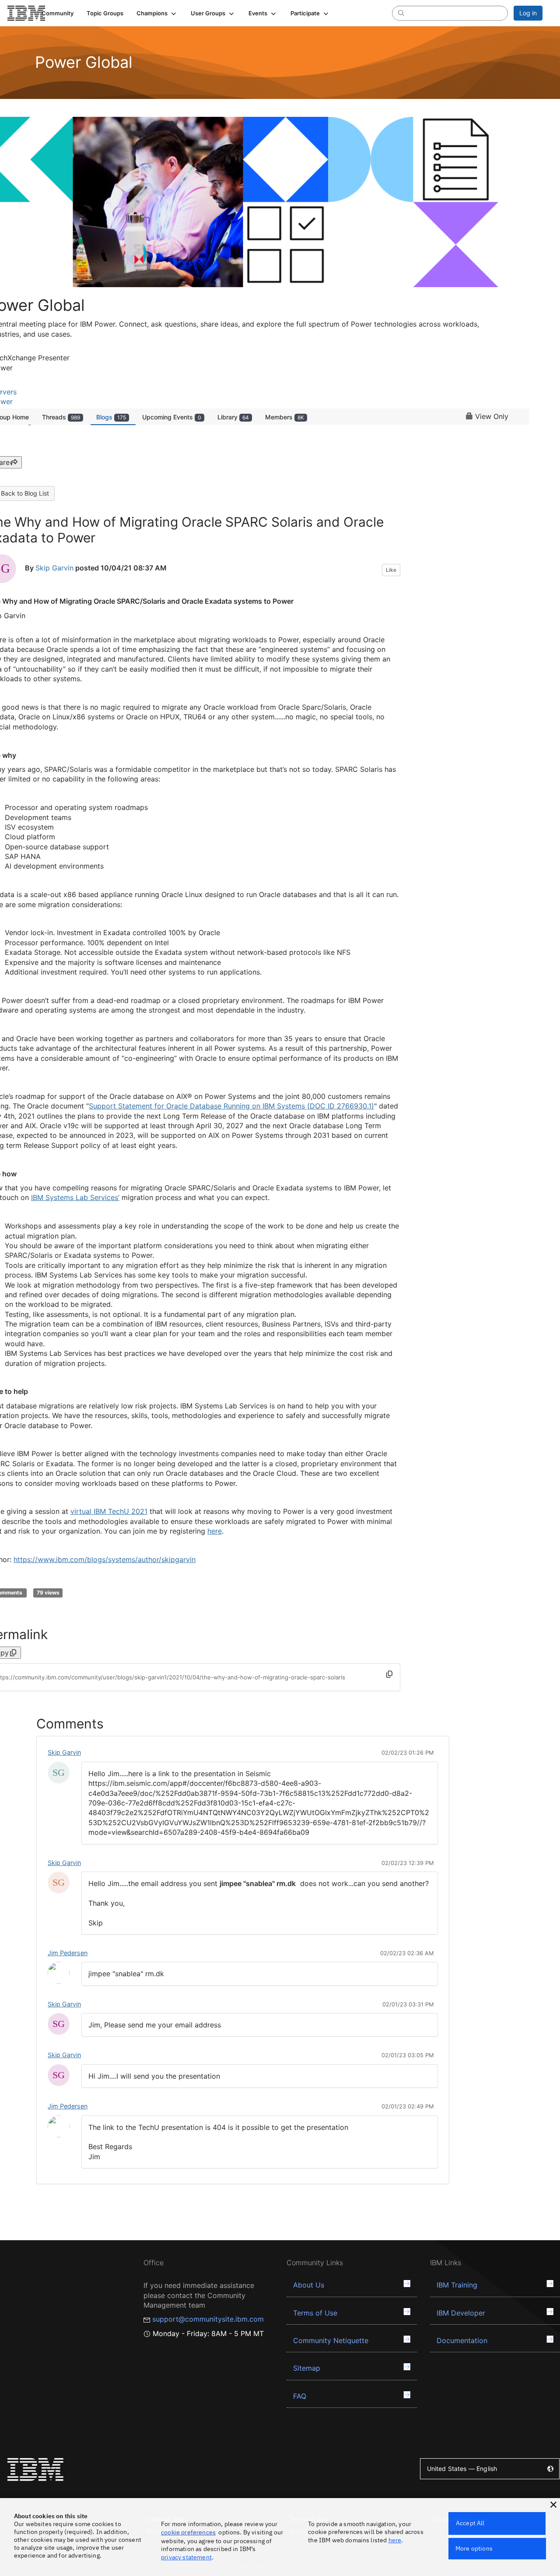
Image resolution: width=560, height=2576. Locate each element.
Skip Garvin (54, 568)
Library (233, 417)
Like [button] (391, 570)
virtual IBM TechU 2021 (109, 1511)
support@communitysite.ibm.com (208, 2319)
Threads (61, 417)
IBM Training (457, 2285)
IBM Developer (461, 2313)
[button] (157, 13)
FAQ (300, 2396)
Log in (528, 13)
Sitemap (307, 2368)
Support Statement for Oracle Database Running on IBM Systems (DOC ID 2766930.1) (231, 1106)
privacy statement (186, 2557)
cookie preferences (188, 2532)
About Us (309, 2285)
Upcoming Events (172, 417)
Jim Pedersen (68, 1953)
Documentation (462, 2340)
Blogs (111, 417)
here (215, 1531)
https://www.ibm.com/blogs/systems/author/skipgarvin (105, 1559)
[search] (401, 13)
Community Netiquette (331, 2340)
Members (285, 417)
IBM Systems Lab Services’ (75, 1197)
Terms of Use (315, 2313)
